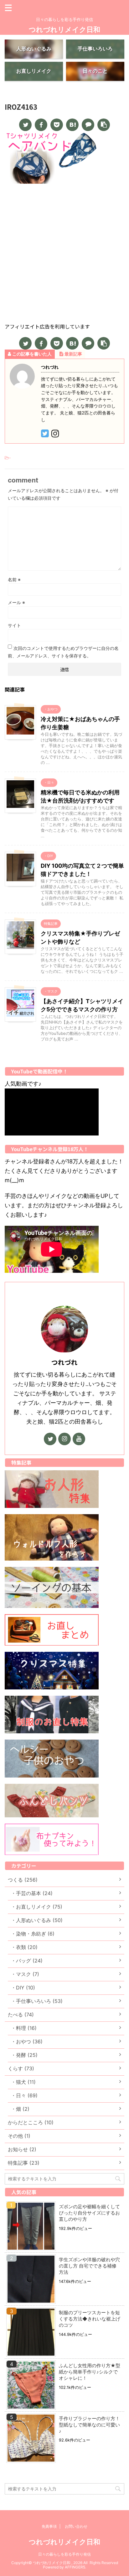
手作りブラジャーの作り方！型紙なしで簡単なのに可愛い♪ (89, 2425)
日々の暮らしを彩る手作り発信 (64, 2554)
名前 (14, 579)
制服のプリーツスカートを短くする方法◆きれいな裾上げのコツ (90, 2319)
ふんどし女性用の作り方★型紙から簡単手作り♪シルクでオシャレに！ (90, 2372)
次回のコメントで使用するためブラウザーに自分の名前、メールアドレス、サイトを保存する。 (63, 652)
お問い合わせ (76, 2526)
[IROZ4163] (72, 125)
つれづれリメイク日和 (64, 29)
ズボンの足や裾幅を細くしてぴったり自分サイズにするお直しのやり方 (89, 2213)
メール (16, 602)
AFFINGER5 (75, 2567)
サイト (14, 625)
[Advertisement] (64, 255)
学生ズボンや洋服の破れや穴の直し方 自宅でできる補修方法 (89, 2266)
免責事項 (49, 2526)
